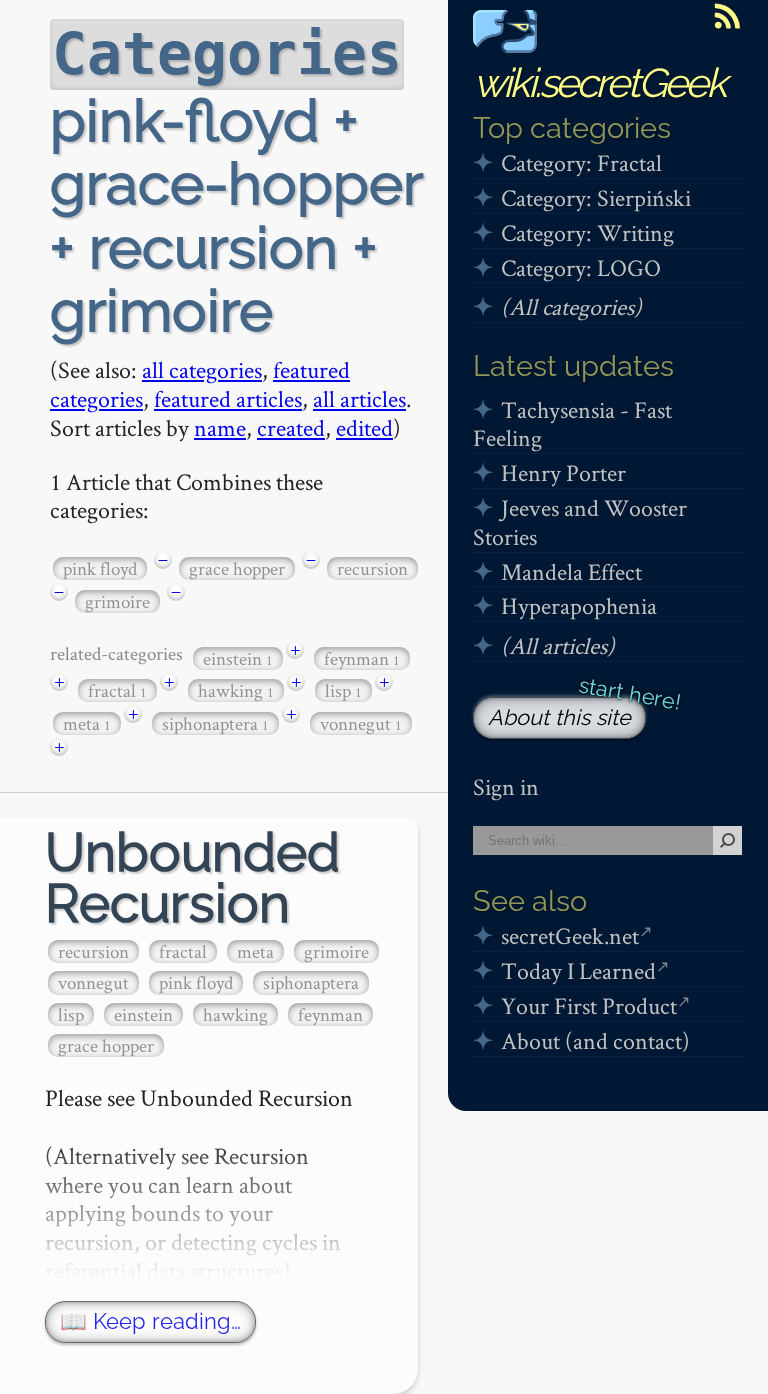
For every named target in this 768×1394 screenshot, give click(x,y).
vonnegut (361, 723)
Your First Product (589, 1005)
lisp (343, 690)
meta (87, 723)
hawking (236, 690)
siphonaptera (215, 723)
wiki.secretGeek (599, 82)
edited (364, 427)
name (220, 427)
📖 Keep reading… (150, 1321)
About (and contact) (595, 1040)
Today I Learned (578, 970)
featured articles (228, 398)
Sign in (506, 786)
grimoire (117, 601)
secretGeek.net (570, 935)
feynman (362, 658)
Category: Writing (587, 232)
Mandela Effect (571, 571)
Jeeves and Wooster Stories (580, 522)
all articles (359, 398)
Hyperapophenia (579, 605)
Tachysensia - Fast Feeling (572, 424)
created (291, 427)
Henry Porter (563, 472)
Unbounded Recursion (192, 878)
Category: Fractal (581, 162)
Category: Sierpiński (596, 197)
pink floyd (100, 568)
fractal (117, 690)
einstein (238, 658)
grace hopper (237, 568)
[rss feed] (727, 16)
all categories (202, 369)
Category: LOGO (581, 267)
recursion (372, 568)
